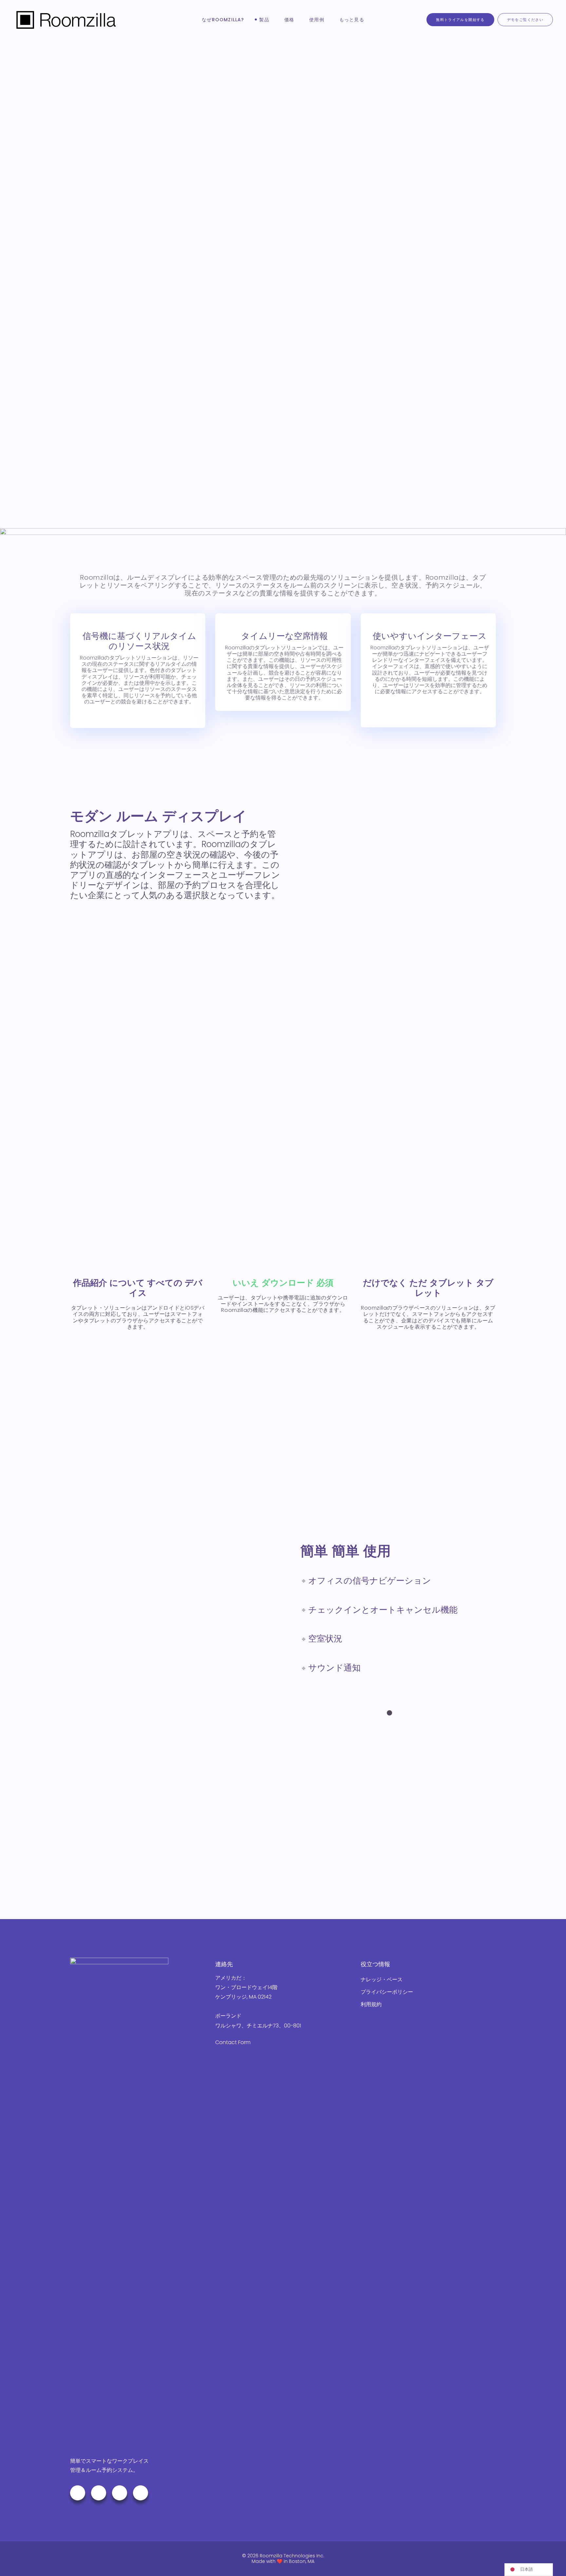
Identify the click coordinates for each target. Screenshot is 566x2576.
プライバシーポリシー (387, 1992)
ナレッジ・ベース (382, 1979)
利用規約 (371, 2004)
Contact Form (233, 2042)
